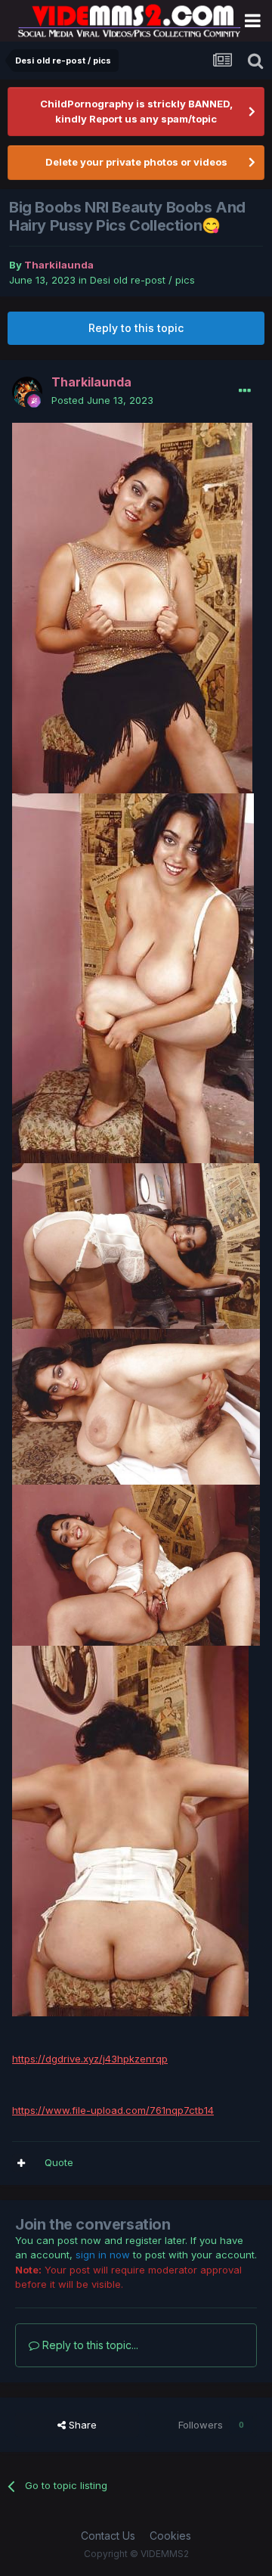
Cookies (170, 2536)
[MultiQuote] (21, 2163)
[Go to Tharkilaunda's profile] (27, 392)
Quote (59, 2162)
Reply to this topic (136, 328)
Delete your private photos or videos (136, 162)
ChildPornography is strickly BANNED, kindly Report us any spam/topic (136, 111)
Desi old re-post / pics (142, 280)
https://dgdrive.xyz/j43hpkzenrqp (90, 2059)
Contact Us (108, 2536)
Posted (102, 400)
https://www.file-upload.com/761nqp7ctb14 (113, 2110)
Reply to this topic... (89, 2345)
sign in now (103, 2255)
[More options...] (245, 391)
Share (81, 2425)
